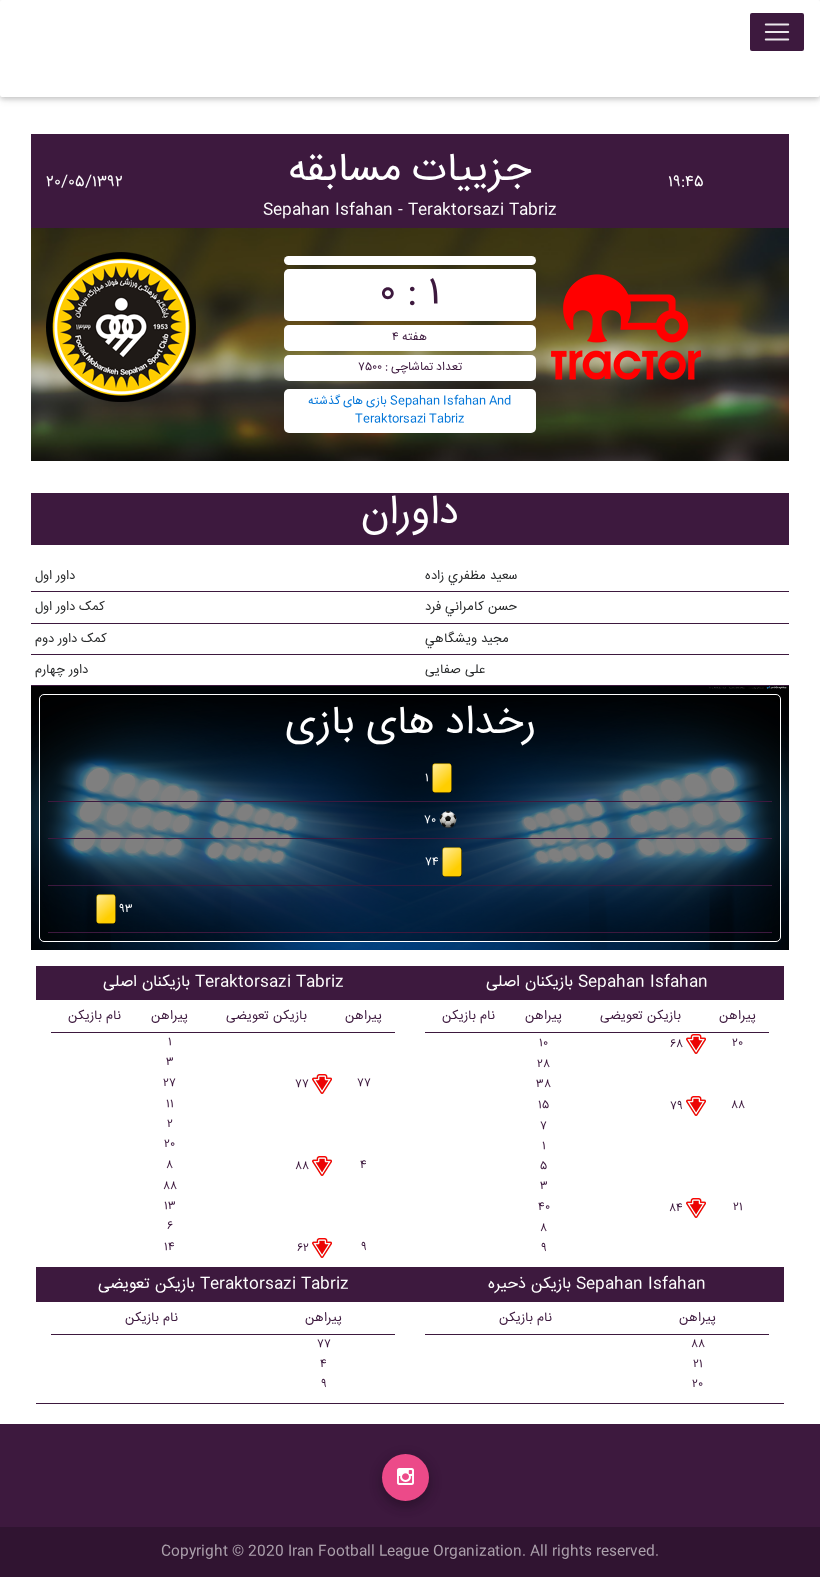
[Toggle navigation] (777, 32)
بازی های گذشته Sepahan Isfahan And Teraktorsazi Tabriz (409, 410)
